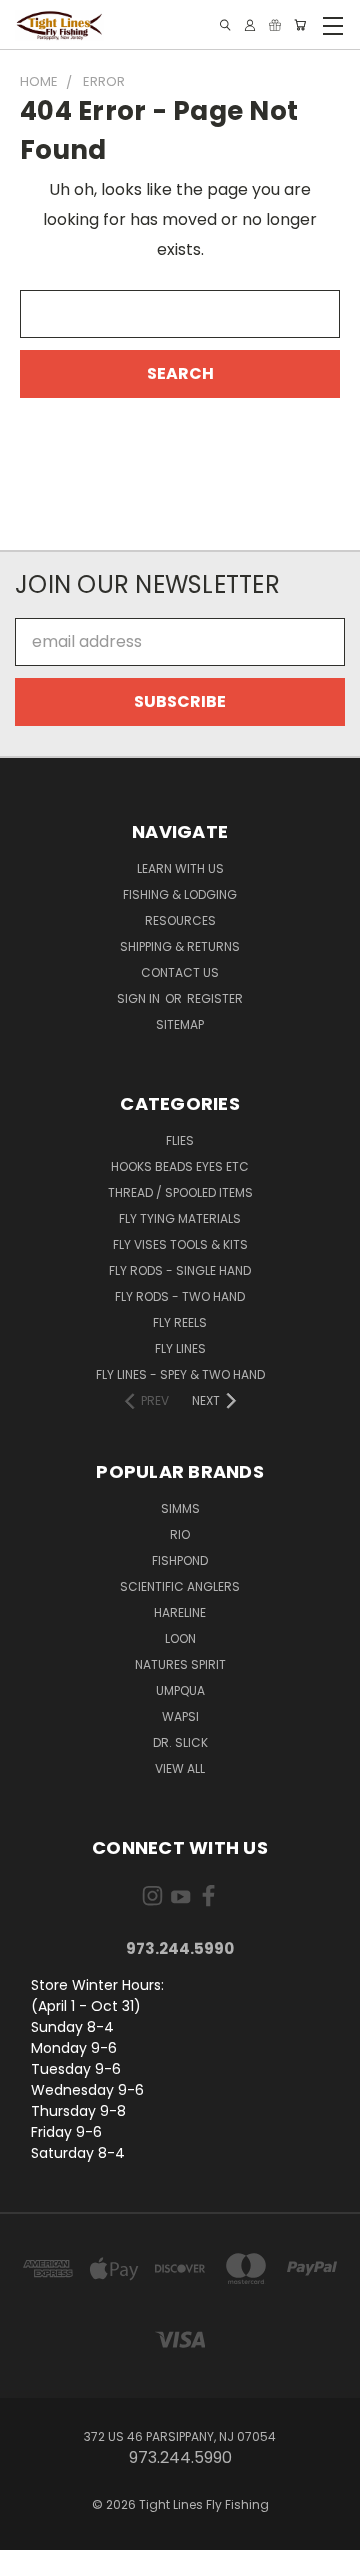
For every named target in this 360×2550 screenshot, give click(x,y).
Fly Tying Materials (180, 1218)
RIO (180, 1534)
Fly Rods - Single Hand (180, 1270)
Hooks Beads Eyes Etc (180, 1166)
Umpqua (180, 1690)
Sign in (140, 998)
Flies (180, 1140)
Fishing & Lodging (180, 894)
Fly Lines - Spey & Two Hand (180, 1374)
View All (180, 1768)
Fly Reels (180, 1322)
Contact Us (180, 972)
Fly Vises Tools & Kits (180, 1244)
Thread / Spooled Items (180, 1192)
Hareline (180, 1612)
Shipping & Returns (180, 946)
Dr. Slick (180, 1742)
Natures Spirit (180, 1664)
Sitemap (180, 1024)
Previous (32, 2530)
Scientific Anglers (180, 1586)
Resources (180, 920)
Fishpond (180, 1560)
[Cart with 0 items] (300, 25)
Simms (180, 1508)
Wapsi (180, 1716)
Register (215, 998)
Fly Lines (180, 1348)
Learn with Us (180, 868)
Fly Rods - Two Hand (180, 1296)
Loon (180, 1638)
